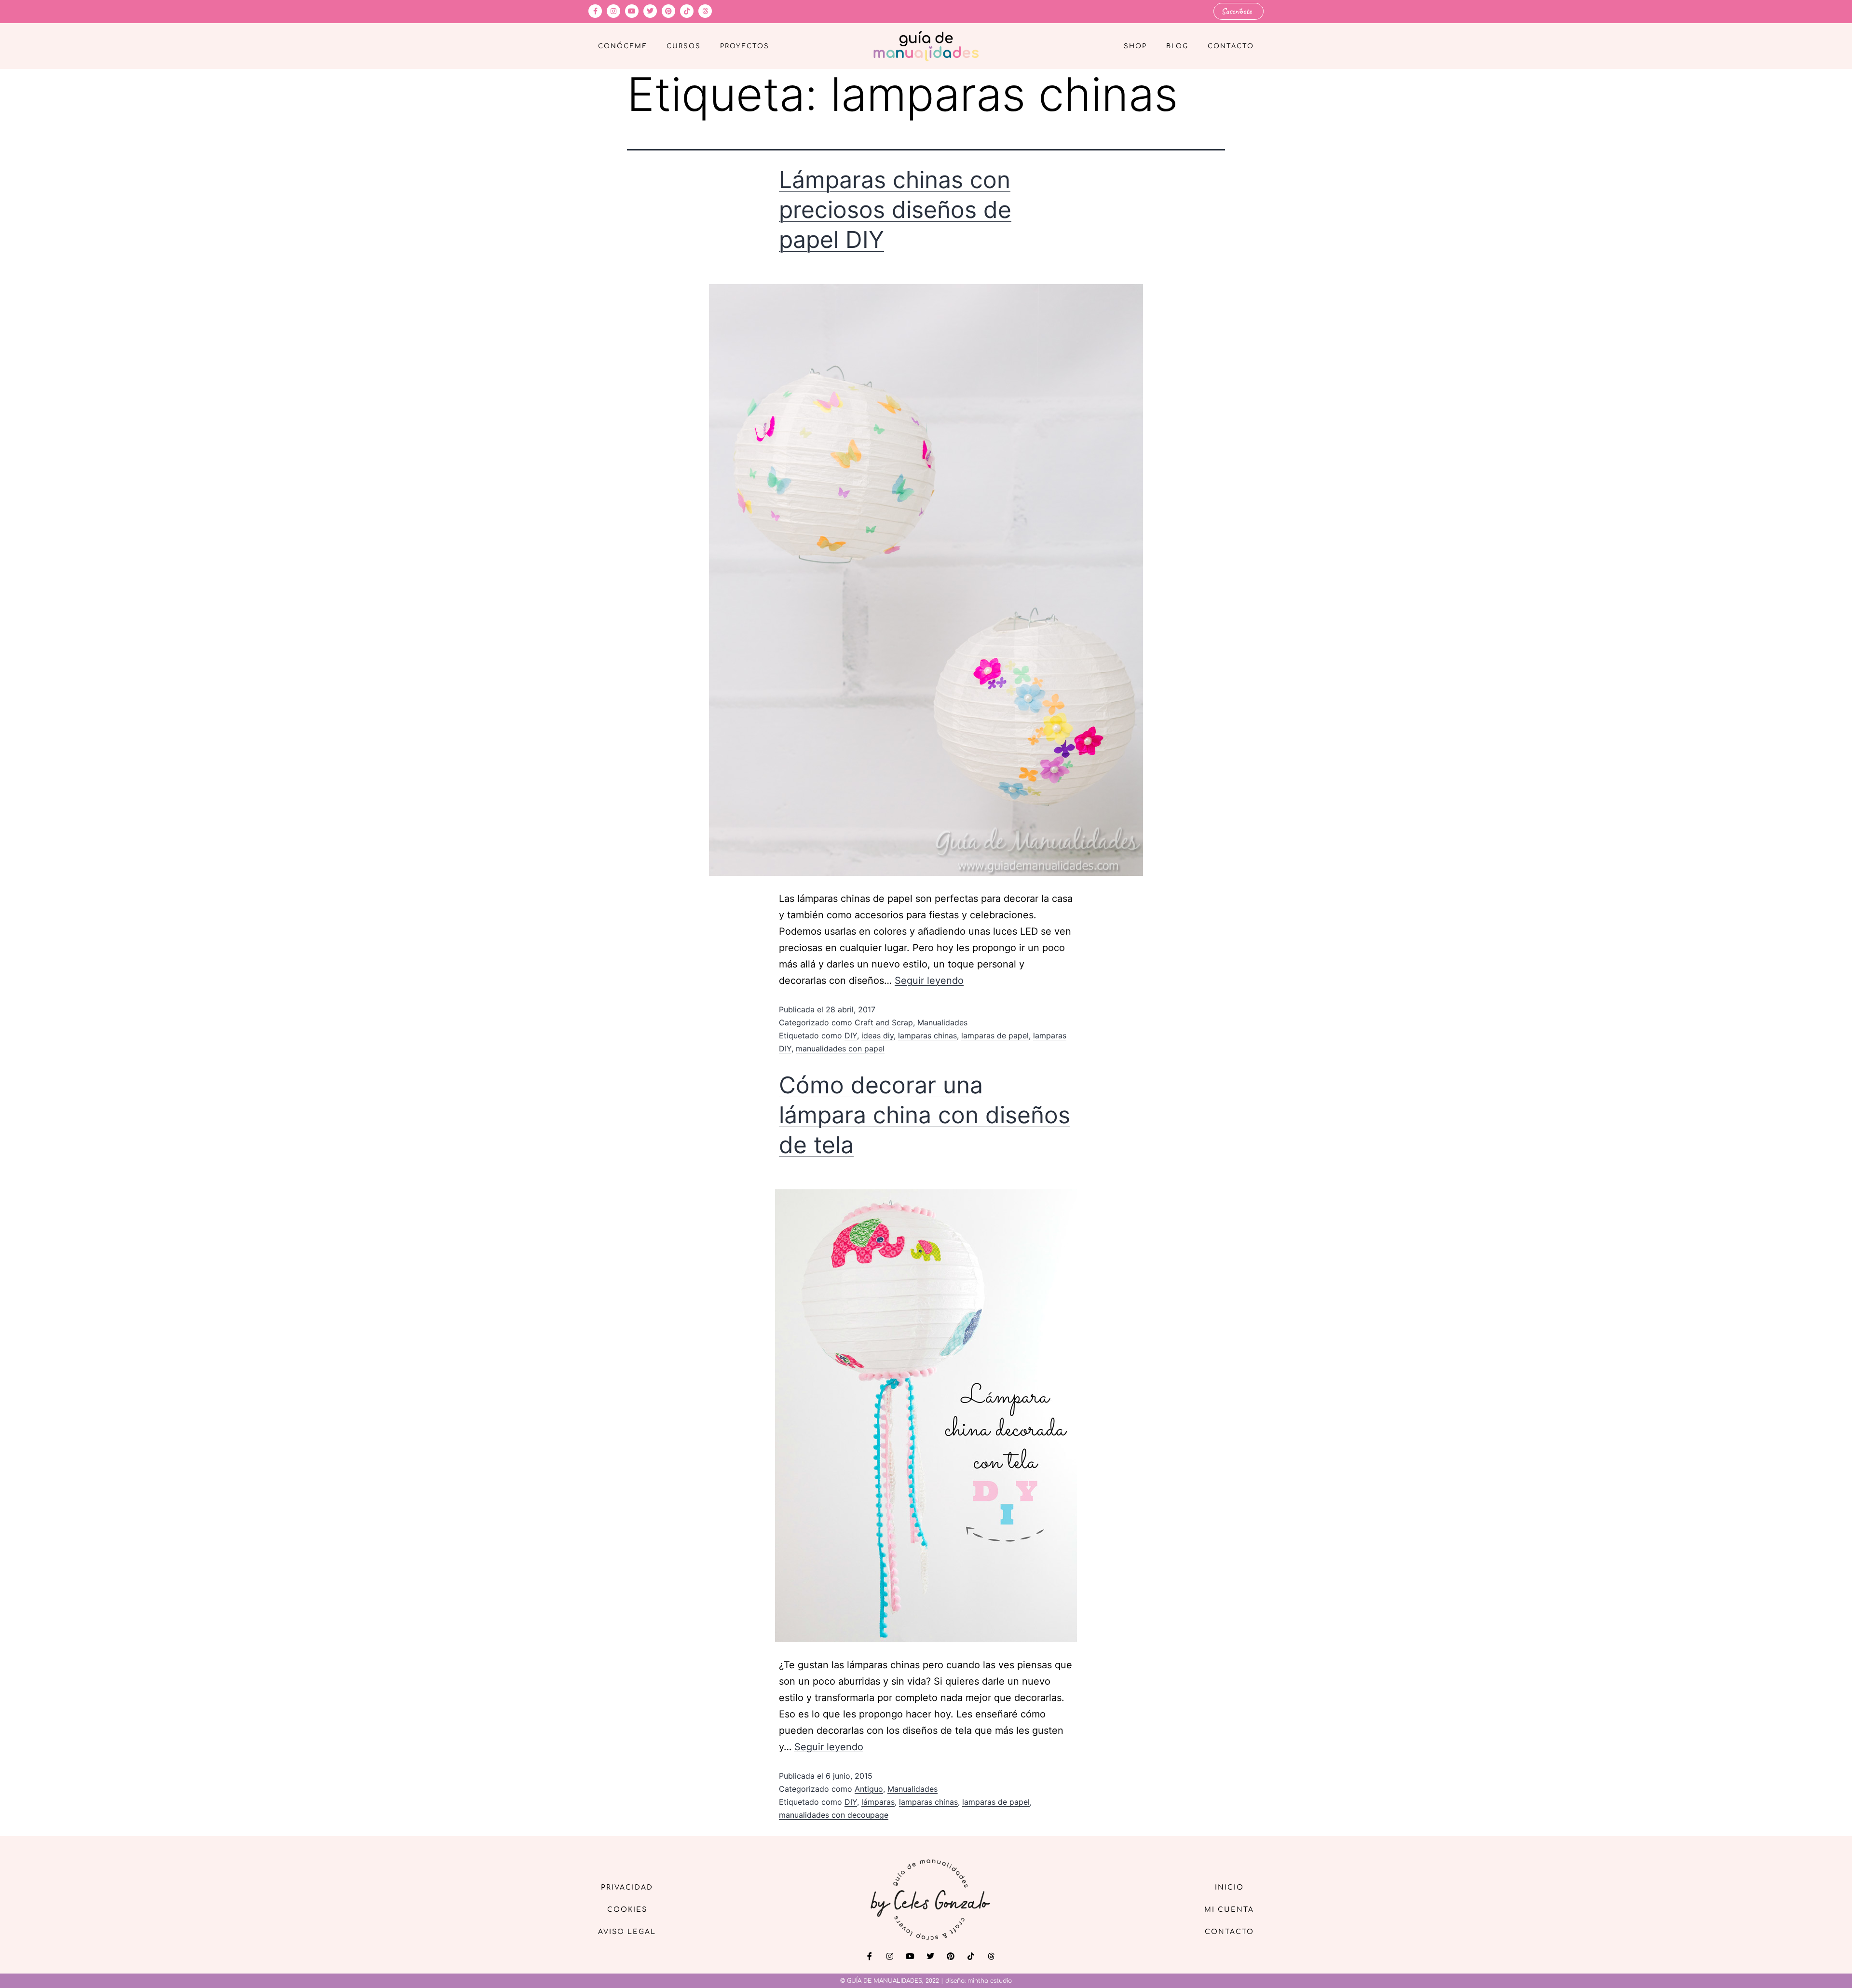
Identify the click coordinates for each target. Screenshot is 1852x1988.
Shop (1135, 46)
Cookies (627, 1910)
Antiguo (869, 1789)
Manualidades (942, 1022)
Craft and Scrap (884, 1022)
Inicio (1229, 1887)
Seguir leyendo (929, 980)
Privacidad (627, 1887)
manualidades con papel (840, 1048)
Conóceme (623, 46)
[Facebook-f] (595, 11)
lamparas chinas (927, 1035)
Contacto (1231, 46)
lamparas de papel (995, 1035)
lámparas (878, 1802)
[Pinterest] (668, 11)
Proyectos (745, 46)
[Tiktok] (687, 11)
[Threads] (705, 11)
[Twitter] (650, 11)
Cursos (684, 46)
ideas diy (878, 1035)
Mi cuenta (1229, 1910)
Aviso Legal (627, 1932)
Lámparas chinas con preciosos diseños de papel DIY (895, 210)
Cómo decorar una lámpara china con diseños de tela (925, 1115)
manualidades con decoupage (834, 1815)
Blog (1177, 46)
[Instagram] (613, 11)
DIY (851, 1035)
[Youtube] (632, 11)
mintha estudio (990, 1981)
